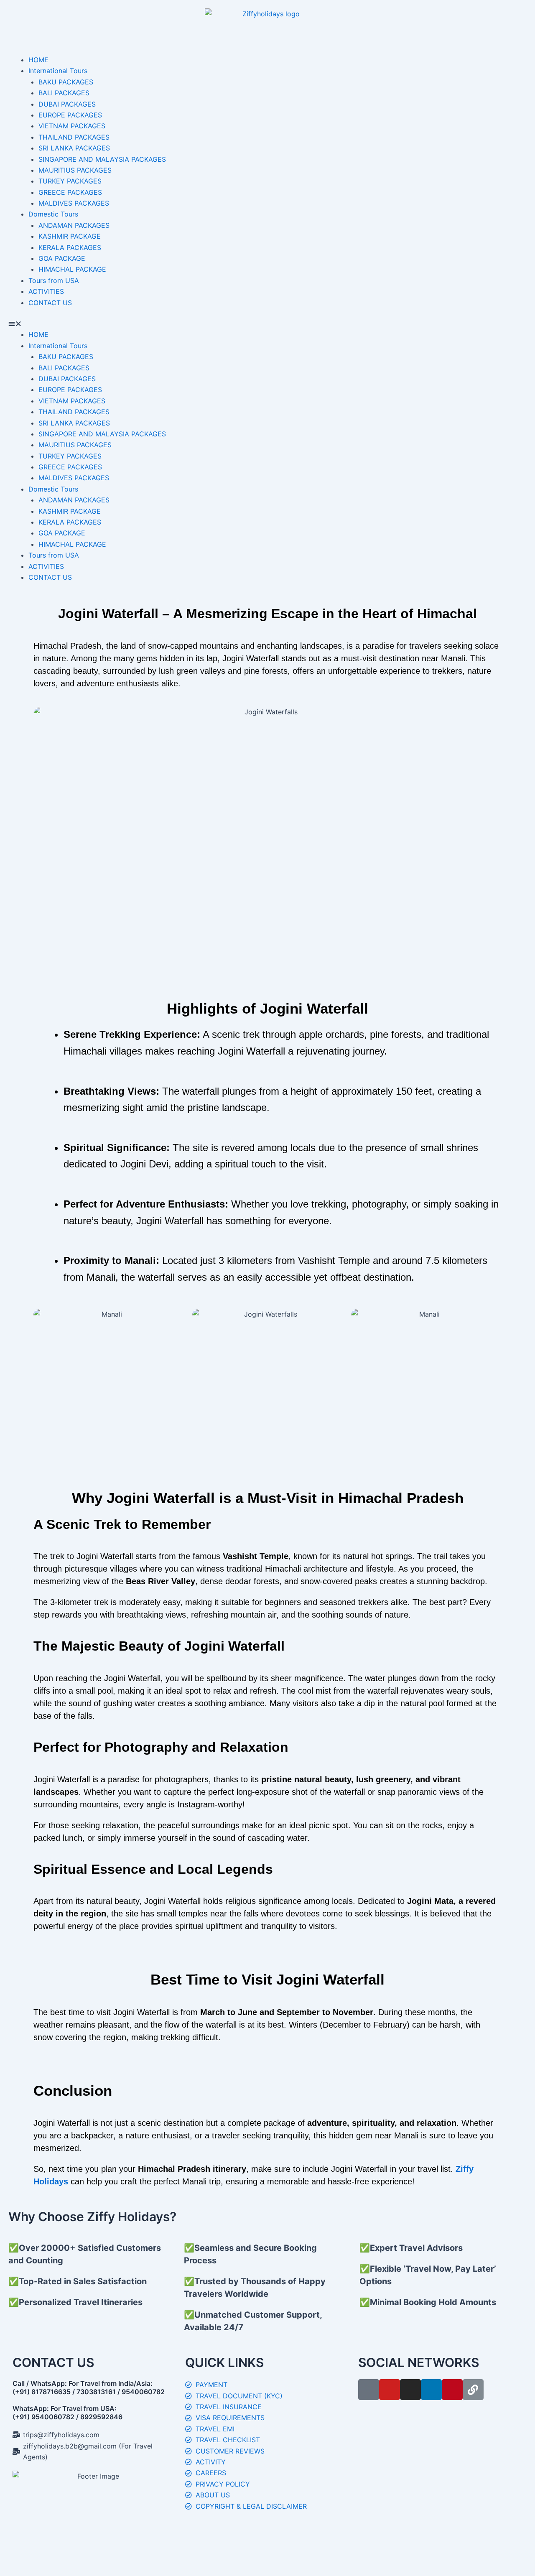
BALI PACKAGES (64, 93)
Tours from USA (54, 280)
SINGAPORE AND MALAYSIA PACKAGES (102, 159)
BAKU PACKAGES (66, 82)
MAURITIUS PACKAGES (75, 170)
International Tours (58, 71)
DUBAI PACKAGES (67, 104)
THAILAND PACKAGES (74, 137)
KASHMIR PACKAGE (70, 236)
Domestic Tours (53, 214)
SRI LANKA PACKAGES (74, 148)
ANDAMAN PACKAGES (74, 225)
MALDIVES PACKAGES (74, 203)
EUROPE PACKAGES (70, 115)
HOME (38, 60)
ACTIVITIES (46, 291)
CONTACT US (50, 303)
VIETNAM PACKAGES (72, 126)
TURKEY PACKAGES (70, 181)
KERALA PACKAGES (70, 247)
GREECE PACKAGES (70, 192)
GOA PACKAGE (62, 258)
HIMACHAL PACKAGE (72, 269)
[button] (267, 324)
